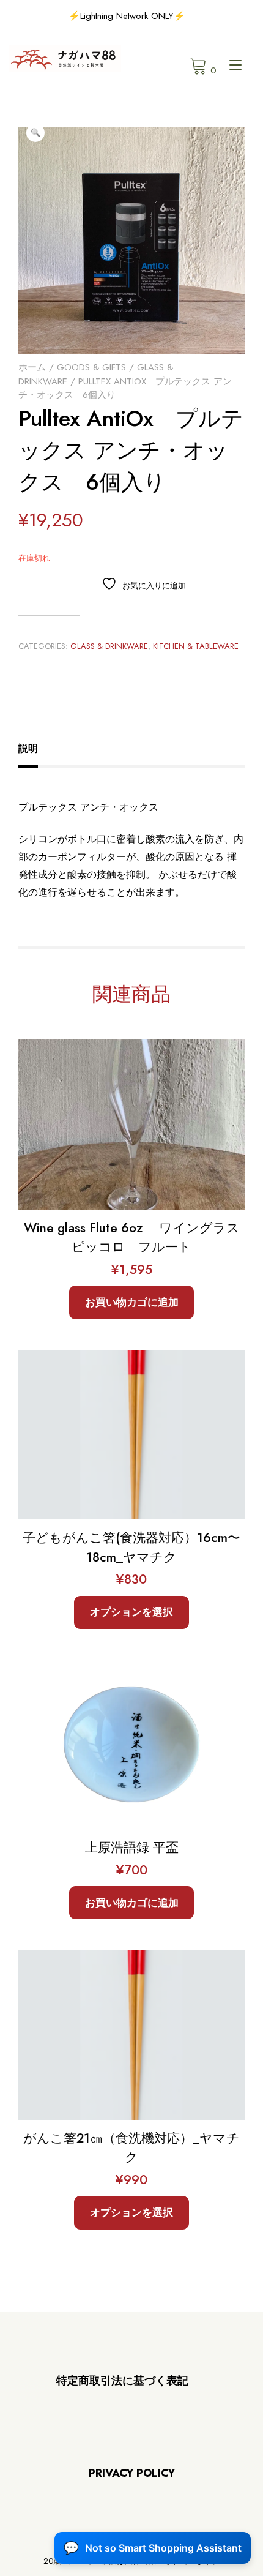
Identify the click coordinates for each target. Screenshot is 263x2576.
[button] (35, 133)
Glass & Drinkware (109, 646)
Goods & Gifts (91, 367)
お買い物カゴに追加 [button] (132, 1302)
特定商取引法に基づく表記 (122, 2381)
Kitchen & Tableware (196, 646)
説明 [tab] (28, 748)
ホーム (32, 367)
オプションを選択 (131, 1612)
